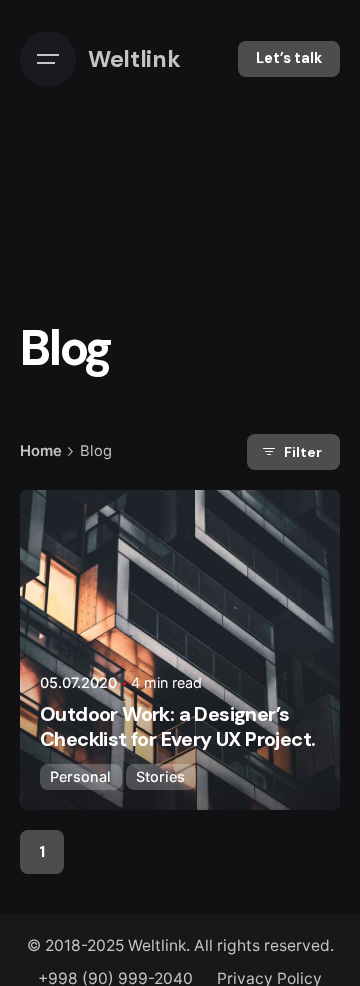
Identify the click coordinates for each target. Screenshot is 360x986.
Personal (80, 776)
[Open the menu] (48, 59)
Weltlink (157, 945)
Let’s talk (289, 58)
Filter (303, 452)
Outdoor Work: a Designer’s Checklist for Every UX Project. (177, 726)
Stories (160, 776)
